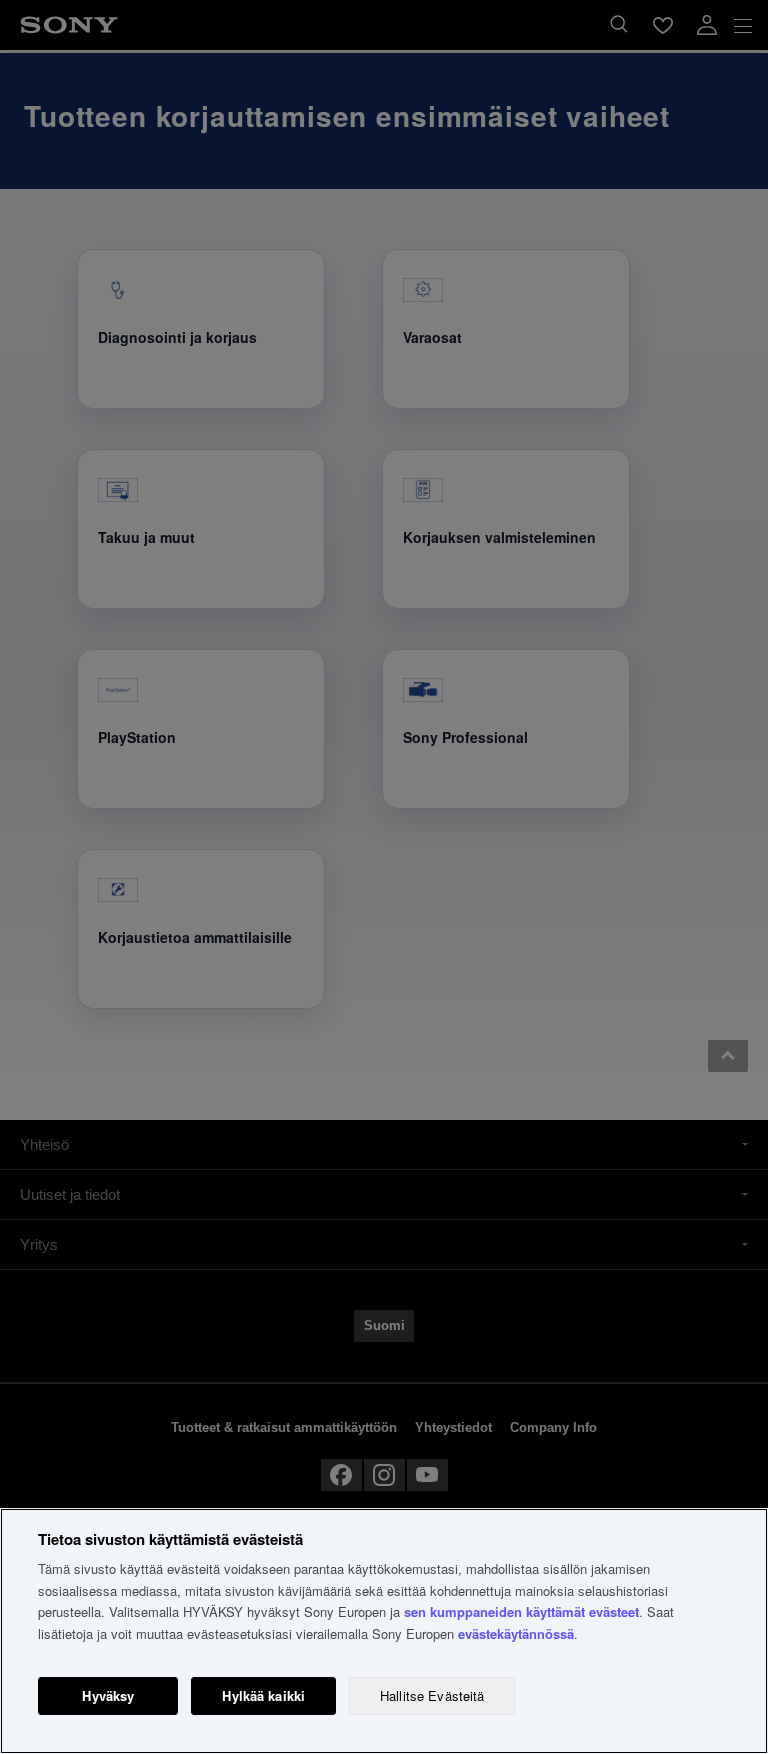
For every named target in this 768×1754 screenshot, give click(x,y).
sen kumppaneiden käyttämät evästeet (521, 1611)
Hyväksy (108, 1695)
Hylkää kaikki (263, 1695)
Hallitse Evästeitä (432, 1695)
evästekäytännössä (516, 1633)
